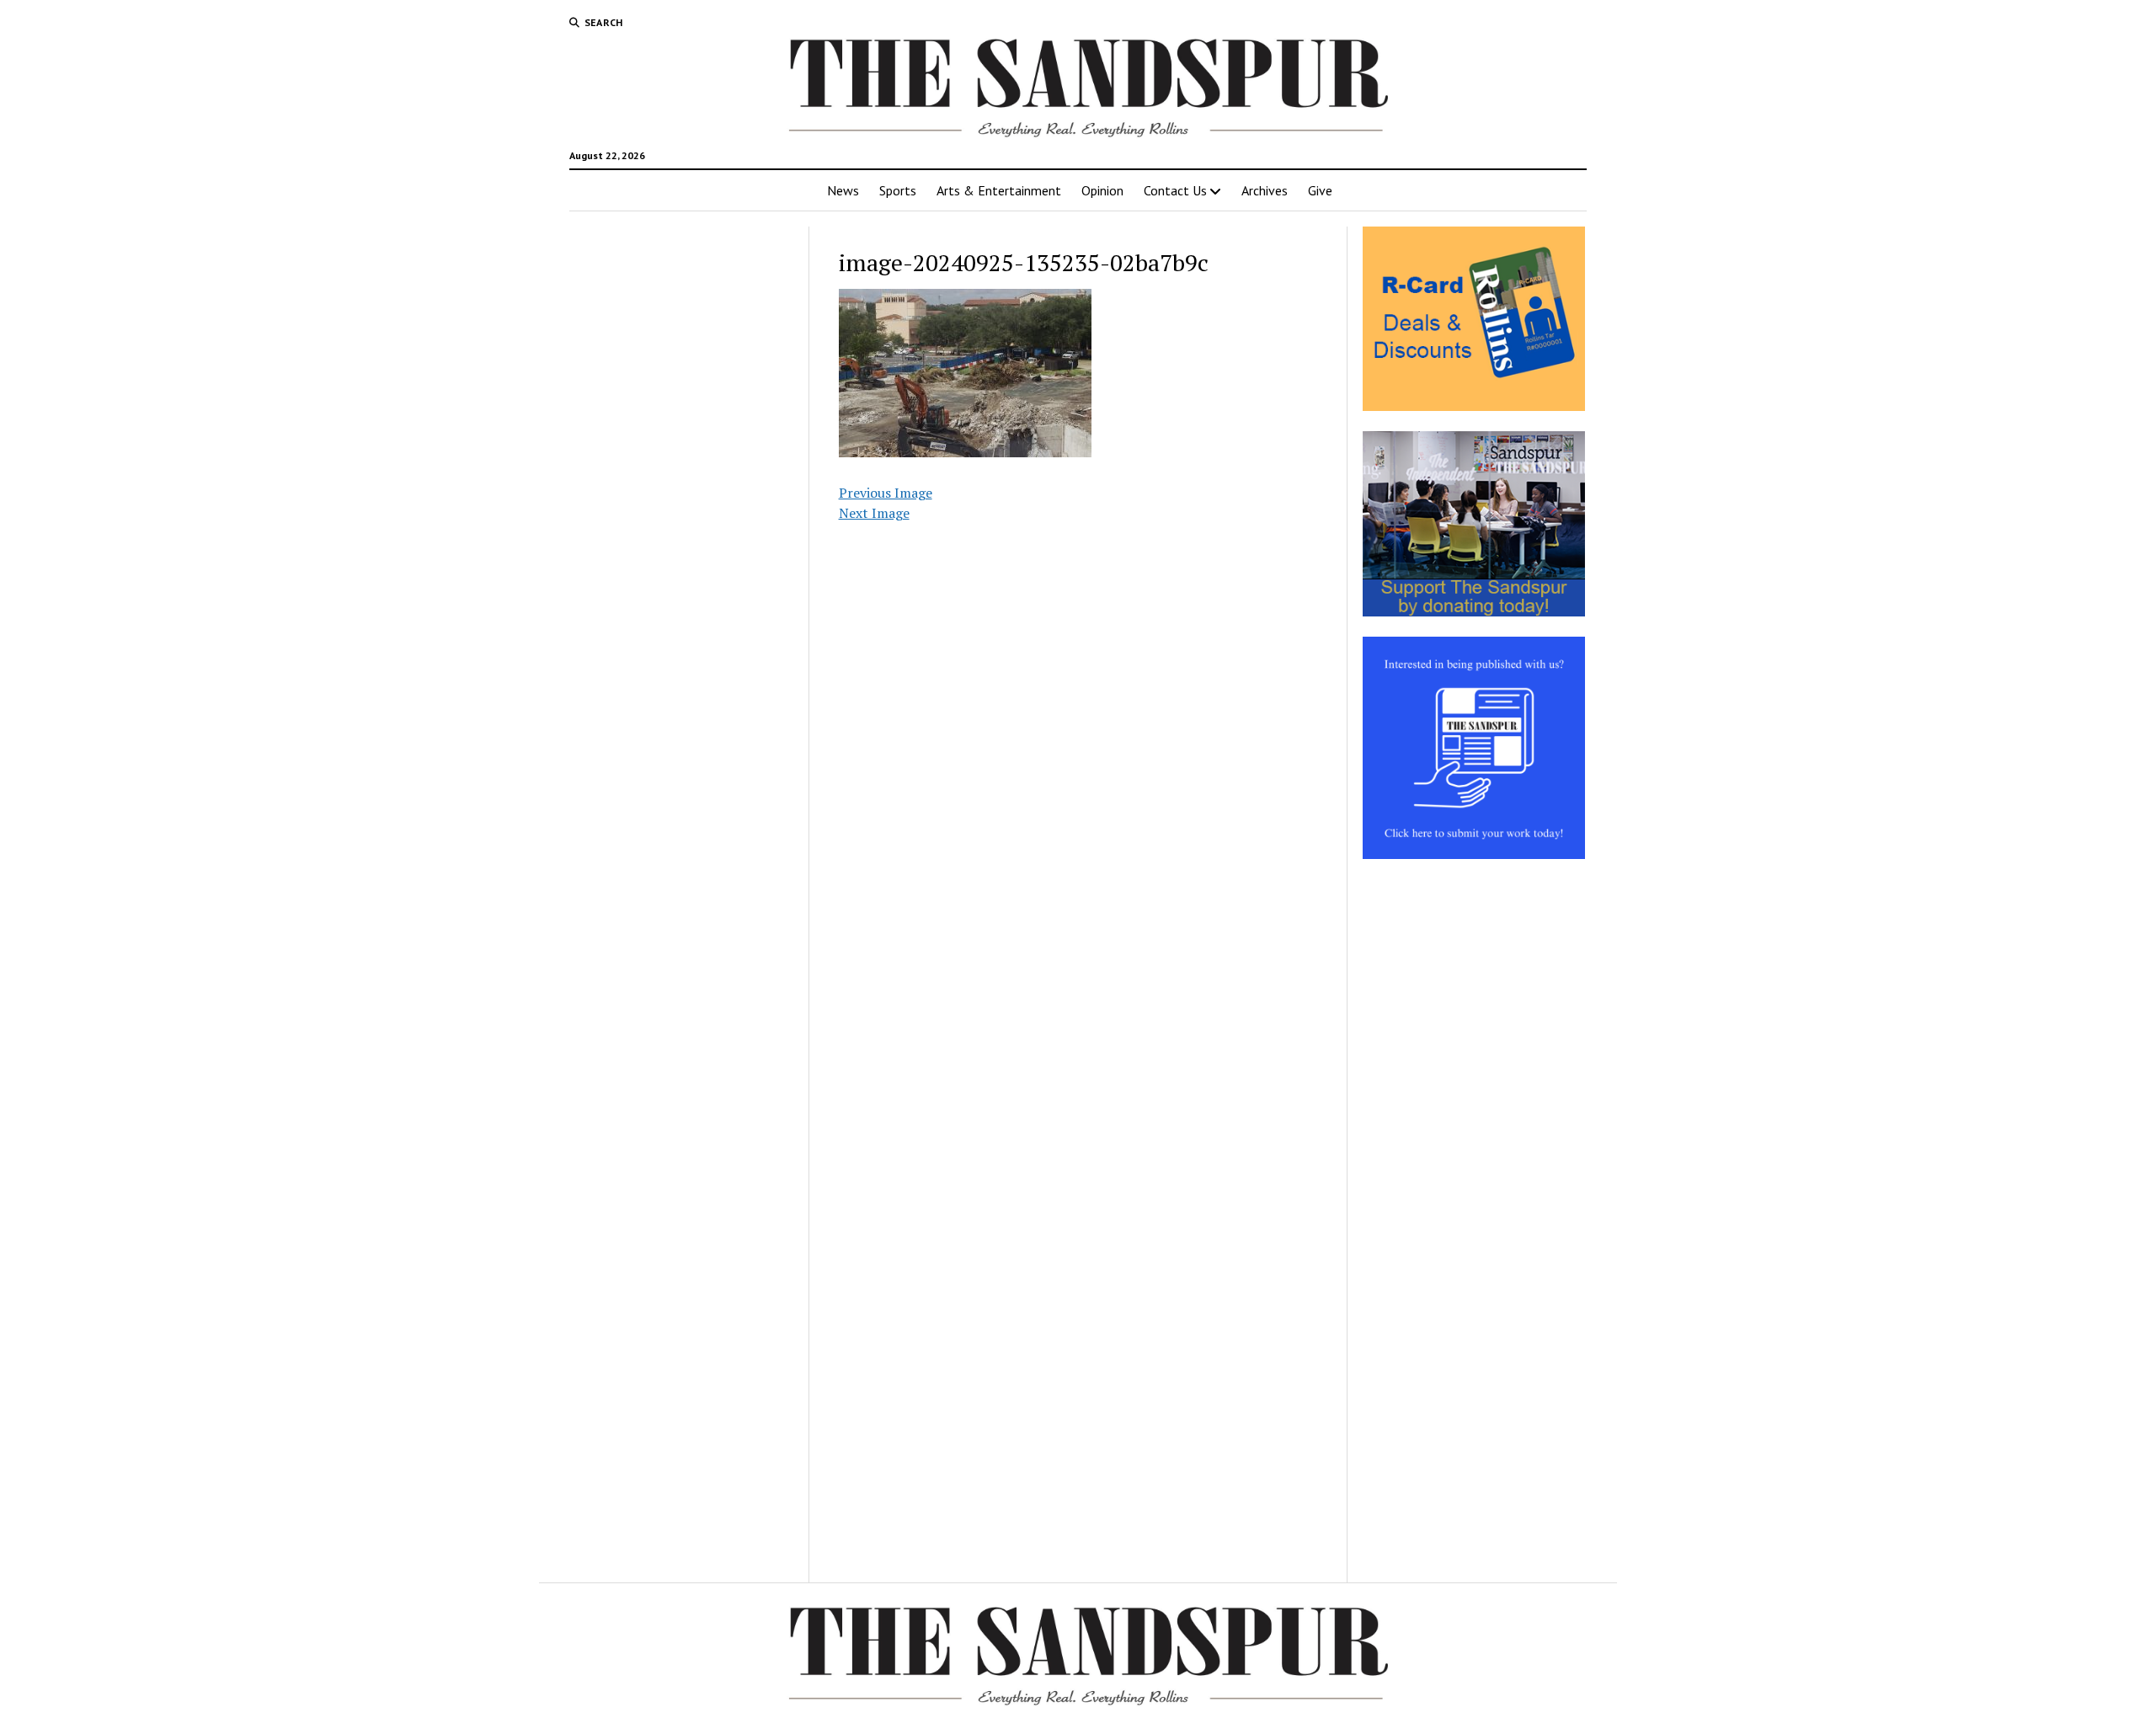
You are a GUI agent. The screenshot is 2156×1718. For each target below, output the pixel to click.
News (843, 190)
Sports (898, 190)
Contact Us (1175, 190)
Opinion (1102, 190)
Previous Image (886, 493)
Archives (1265, 190)
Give (1320, 190)
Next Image (874, 513)
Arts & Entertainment (999, 190)
